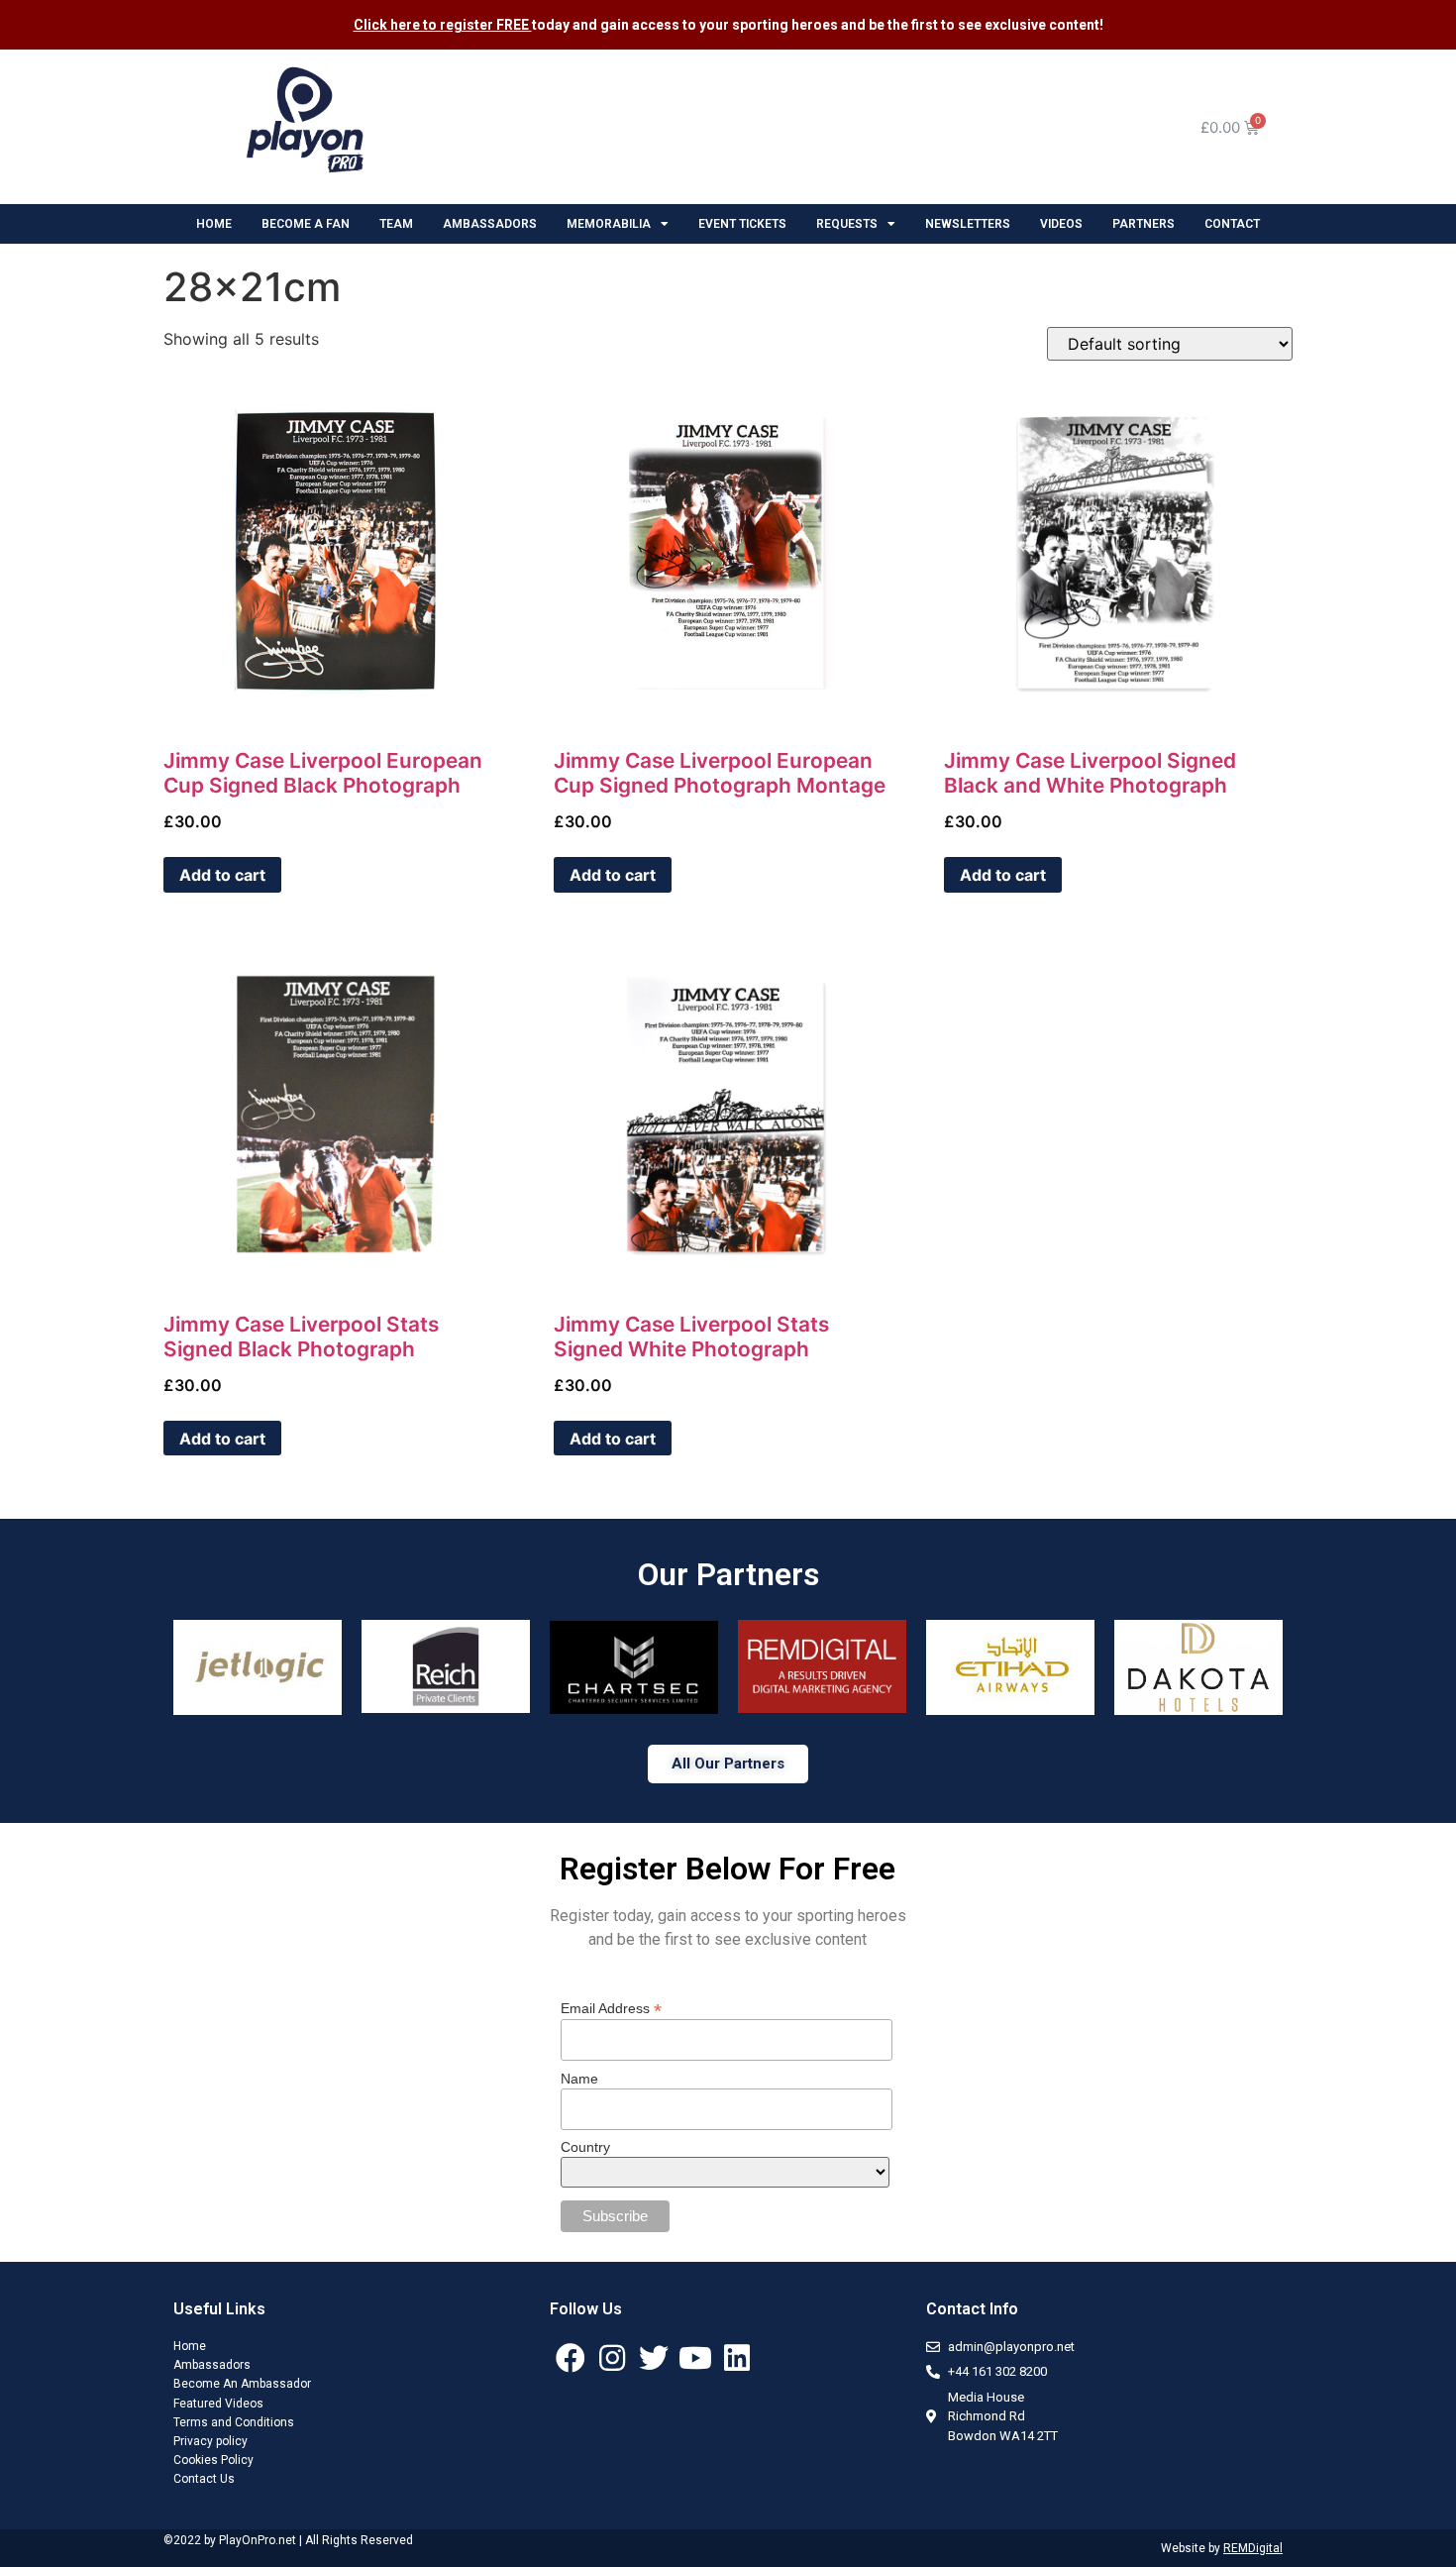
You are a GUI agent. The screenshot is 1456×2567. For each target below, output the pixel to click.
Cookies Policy (213, 2460)
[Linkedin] (737, 2358)
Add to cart (222, 875)
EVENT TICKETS (742, 224)
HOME (214, 224)
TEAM (396, 224)
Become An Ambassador (242, 2384)
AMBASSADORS (490, 224)
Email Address (611, 2008)
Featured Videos (218, 2404)
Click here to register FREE (443, 25)
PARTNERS (1144, 224)
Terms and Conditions (234, 2422)
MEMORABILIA (609, 224)
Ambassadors (212, 2365)
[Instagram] (612, 2358)
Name (579, 2079)
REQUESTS (847, 224)
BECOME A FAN (306, 224)
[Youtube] (695, 2358)
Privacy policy (210, 2441)
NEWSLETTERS (968, 224)
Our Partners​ (728, 1574)
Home (190, 2346)
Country (585, 2147)
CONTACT (1232, 224)
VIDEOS (1061, 224)
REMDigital (1253, 2548)
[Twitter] (654, 2358)
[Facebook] (571, 2358)
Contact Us (204, 2479)
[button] (728, 1764)
